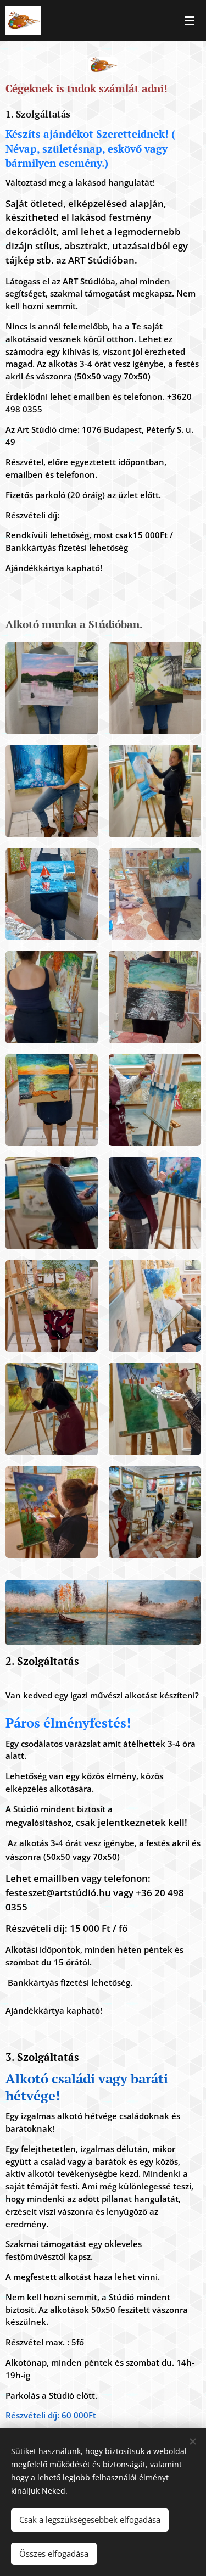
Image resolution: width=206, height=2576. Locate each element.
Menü (190, 20)
